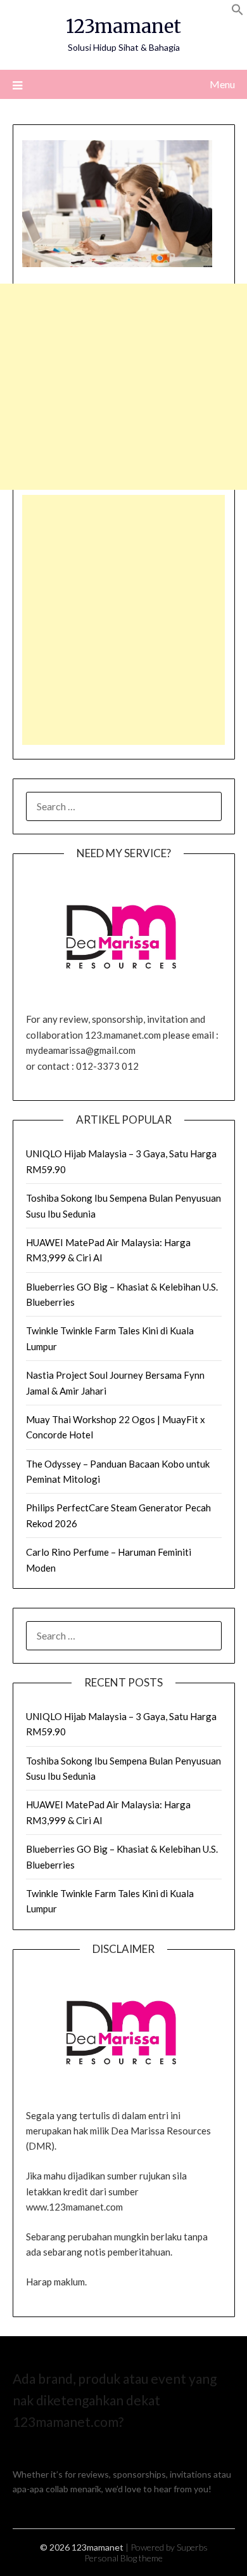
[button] (237, 12)
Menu (222, 84)
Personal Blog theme (123, 2558)
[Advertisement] (123, 387)
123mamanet (123, 26)
